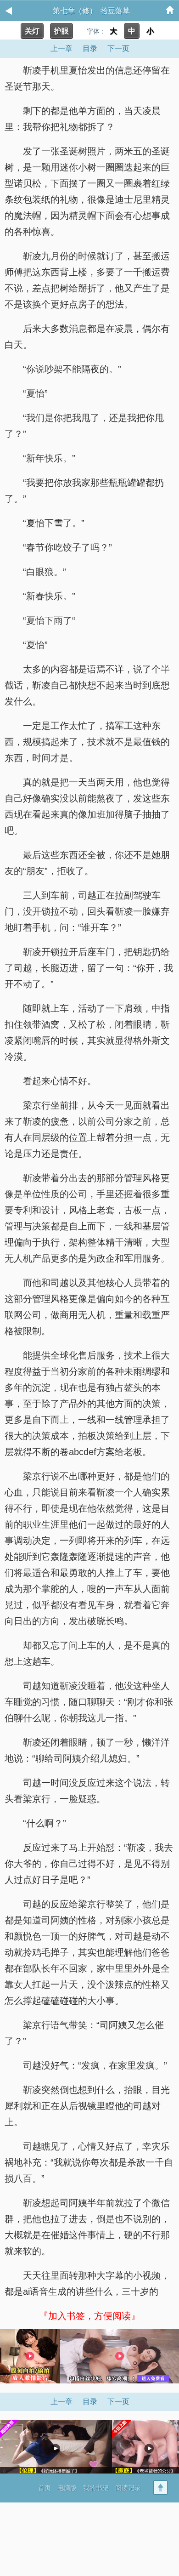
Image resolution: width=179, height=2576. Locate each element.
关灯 (32, 31)
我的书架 (96, 2488)
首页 (45, 2488)
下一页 (118, 48)
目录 (90, 48)
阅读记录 (128, 2488)
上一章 (62, 48)
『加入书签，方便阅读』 (89, 2316)
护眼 (62, 31)
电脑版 (67, 2488)
